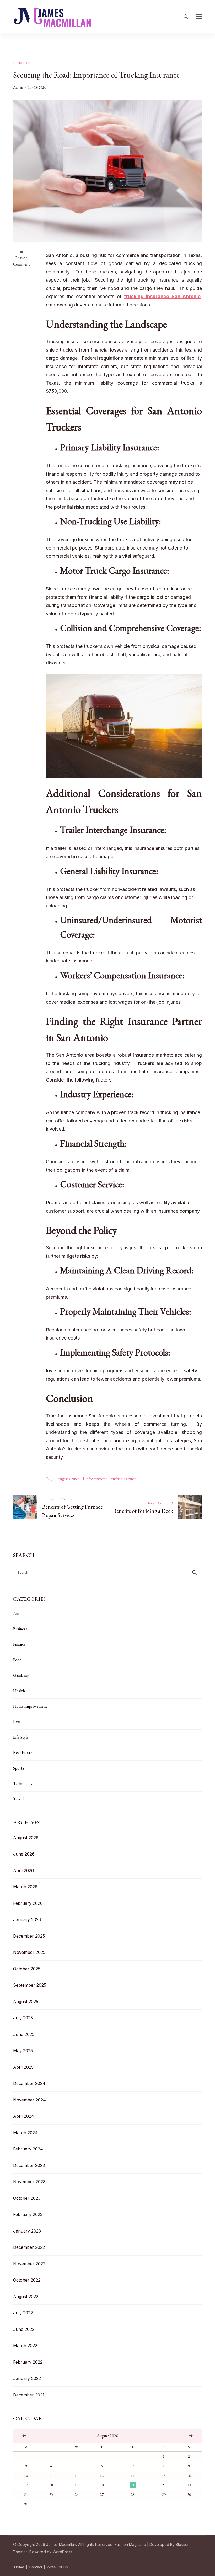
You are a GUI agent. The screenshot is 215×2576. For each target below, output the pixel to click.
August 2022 (26, 2297)
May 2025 (23, 2051)
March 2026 (25, 1887)
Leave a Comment (21, 261)
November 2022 (29, 2264)
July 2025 (23, 2018)
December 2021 (29, 2395)
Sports (19, 1768)
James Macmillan (61, 2544)
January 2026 (27, 1919)
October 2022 (27, 2280)
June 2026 (24, 1854)
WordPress (63, 2552)
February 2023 (28, 2214)
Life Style (21, 1737)
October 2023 (27, 2198)
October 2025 (27, 1969)
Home (19, 2567)
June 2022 (24, 2329)
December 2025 (29, 1936)
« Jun (24, 2435)
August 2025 (26, 2002)
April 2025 (23, 2067)
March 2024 (25, 2133)
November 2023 (29, 2182)
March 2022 (25, 2346)
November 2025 (29, 1952)
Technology (23, 1784)
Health (19, 1691)
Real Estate (23, 1753)
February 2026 (28, 1903)
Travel (18, 1799)
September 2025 (30, 1985)
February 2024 (28, 2149)
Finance (22, 63)
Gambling (21, 1675)
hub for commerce (95, 1479)
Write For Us (57, 2567)
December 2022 (29, 2247)
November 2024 (29, 2100)
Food (17, 1660)
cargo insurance (69, 1479)
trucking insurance (123, 1479)
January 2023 (27, 2231)
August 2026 (26, 1838)
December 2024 (29, 2083)
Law (17, 1722)
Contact (36, 2567)
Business (20, 1629)
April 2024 (24, 2116)
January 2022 (27, 2378)
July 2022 (23, 2313)
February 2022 (28, 2362)
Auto (17, 1613)
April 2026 (23, 1870)
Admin (18, 87)
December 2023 (29, 2165)
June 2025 (24, 2034)
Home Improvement (30, 1706)
